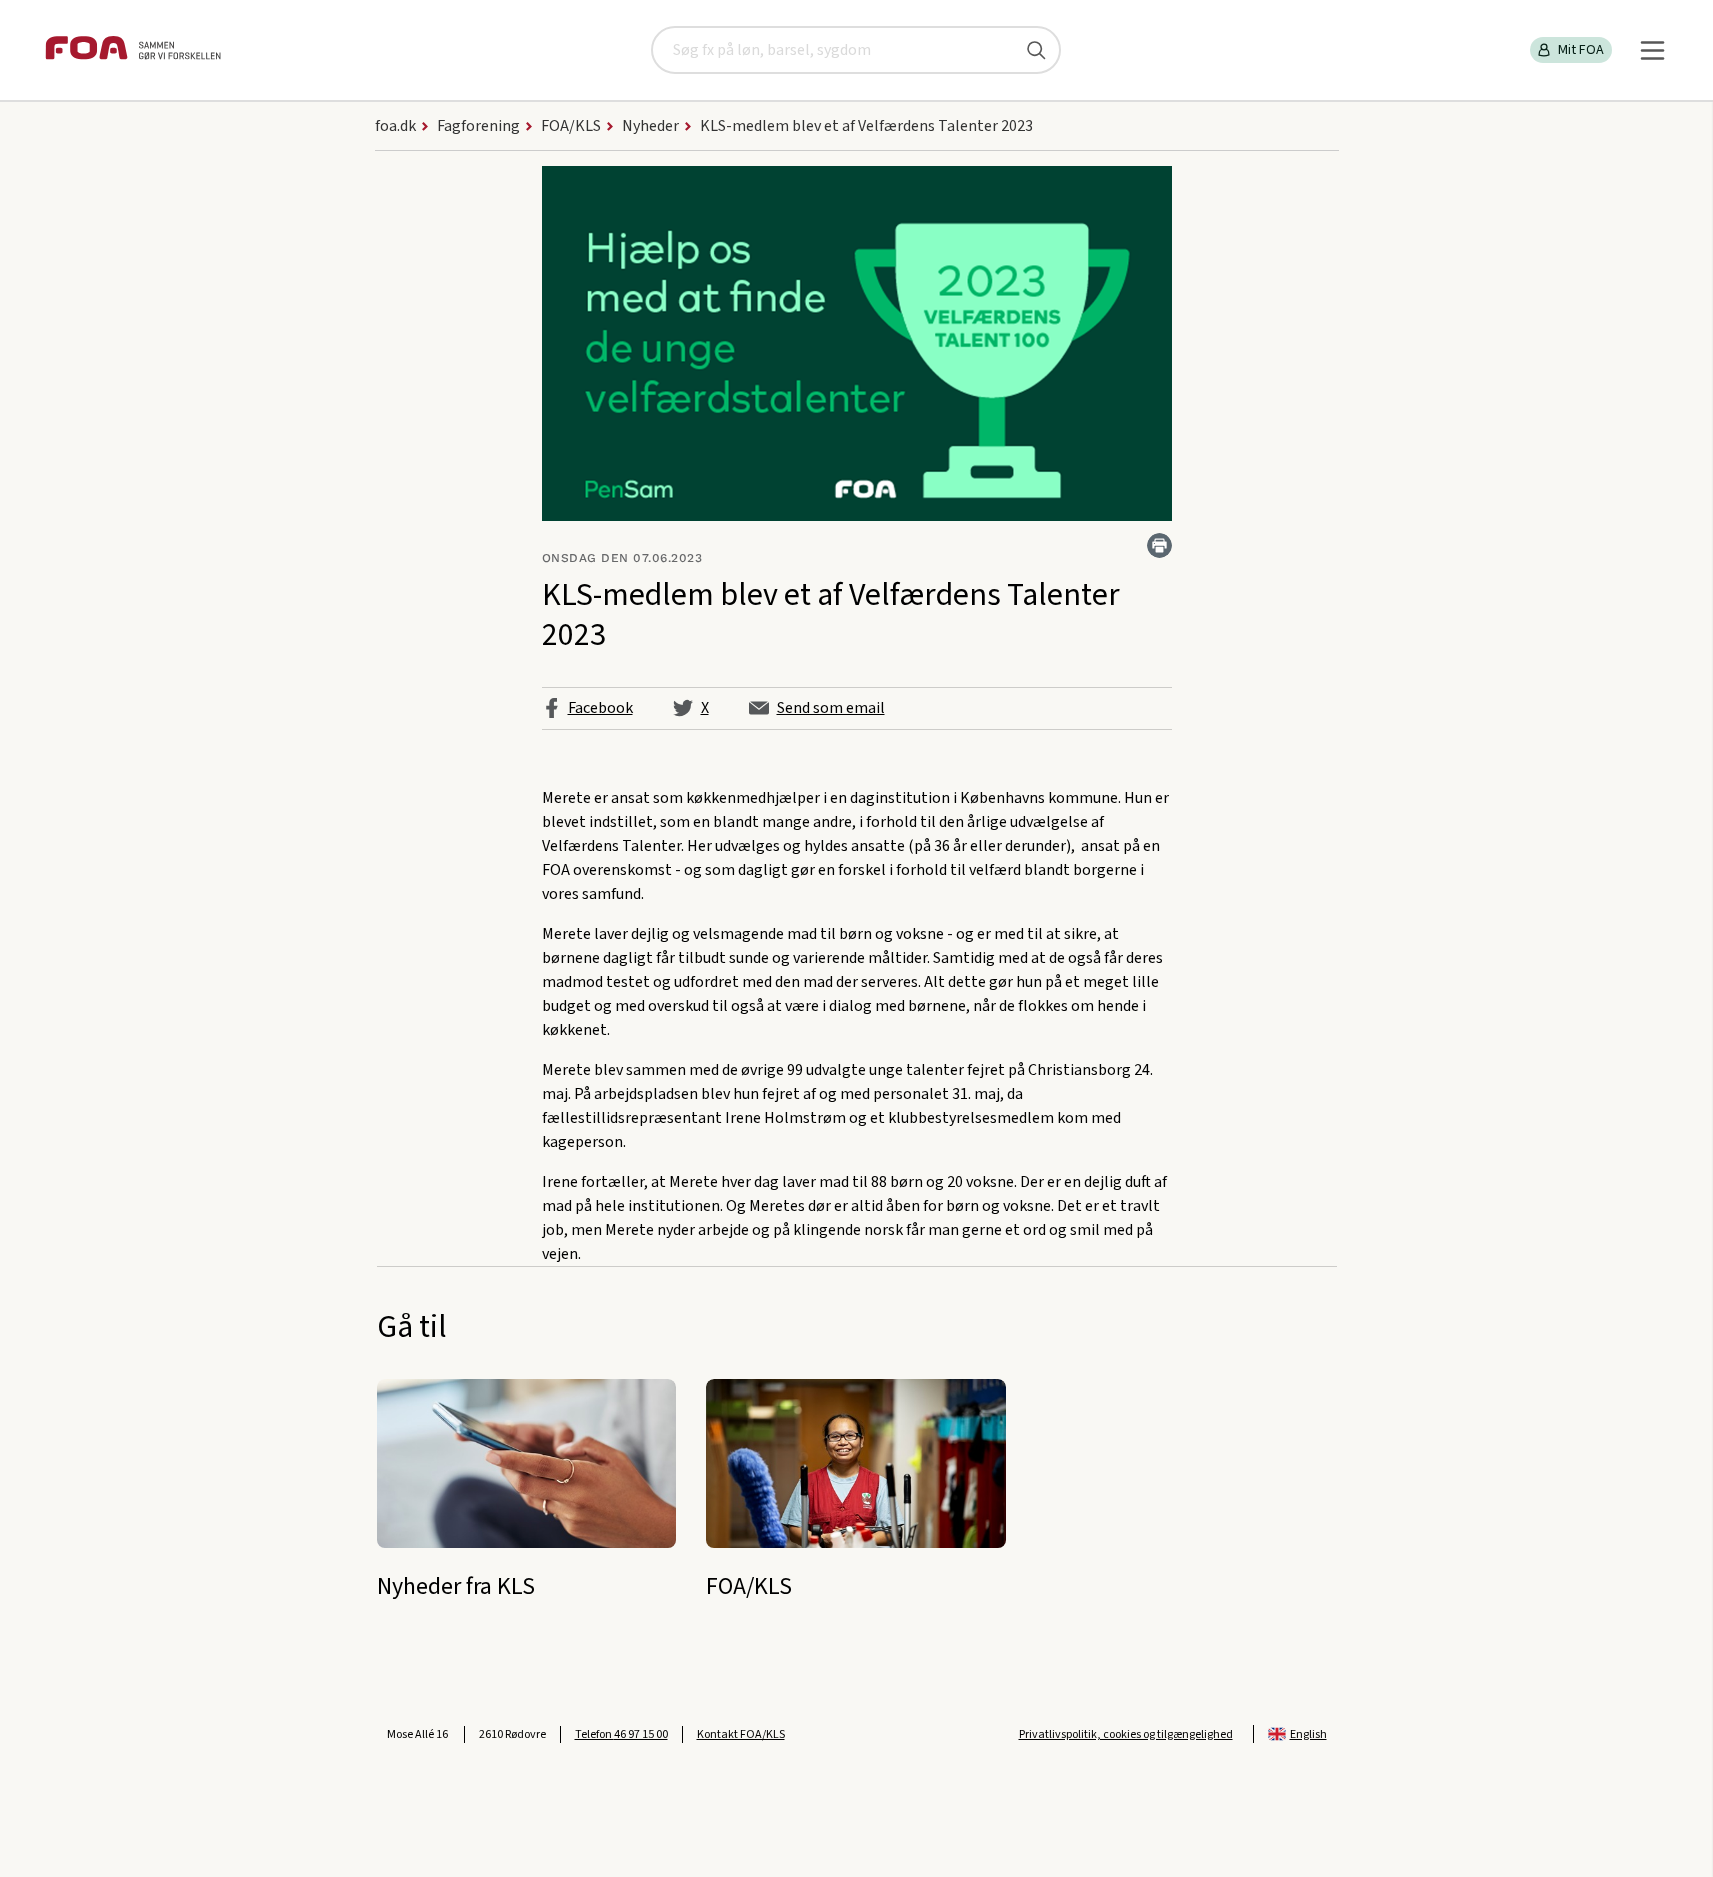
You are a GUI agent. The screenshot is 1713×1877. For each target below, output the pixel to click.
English (1308, 1734)
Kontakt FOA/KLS (741, 1734)
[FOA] (133, 50)
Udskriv (1159, 545)
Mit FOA (1581, 50)
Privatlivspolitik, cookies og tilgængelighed (1126, 1734)
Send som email (831, 708)
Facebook (600, 708)
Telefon (621, 1734)
